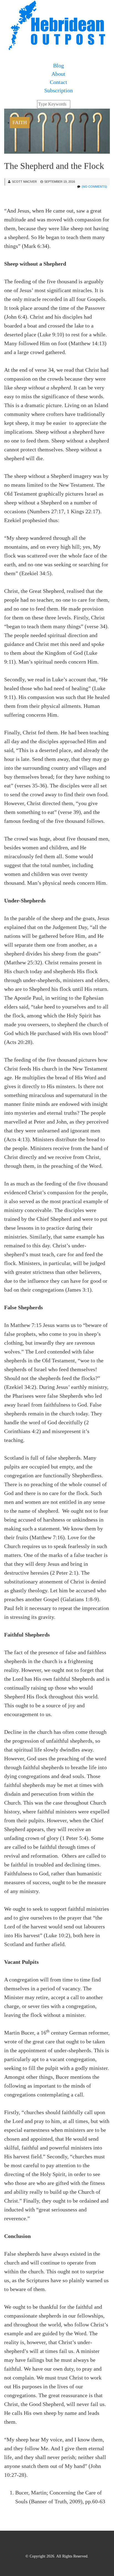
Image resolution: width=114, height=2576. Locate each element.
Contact (59, 82)
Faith (20, 122)
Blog (59, 66)
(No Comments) (94, 187)
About (58, 74)
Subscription (59, 90)
